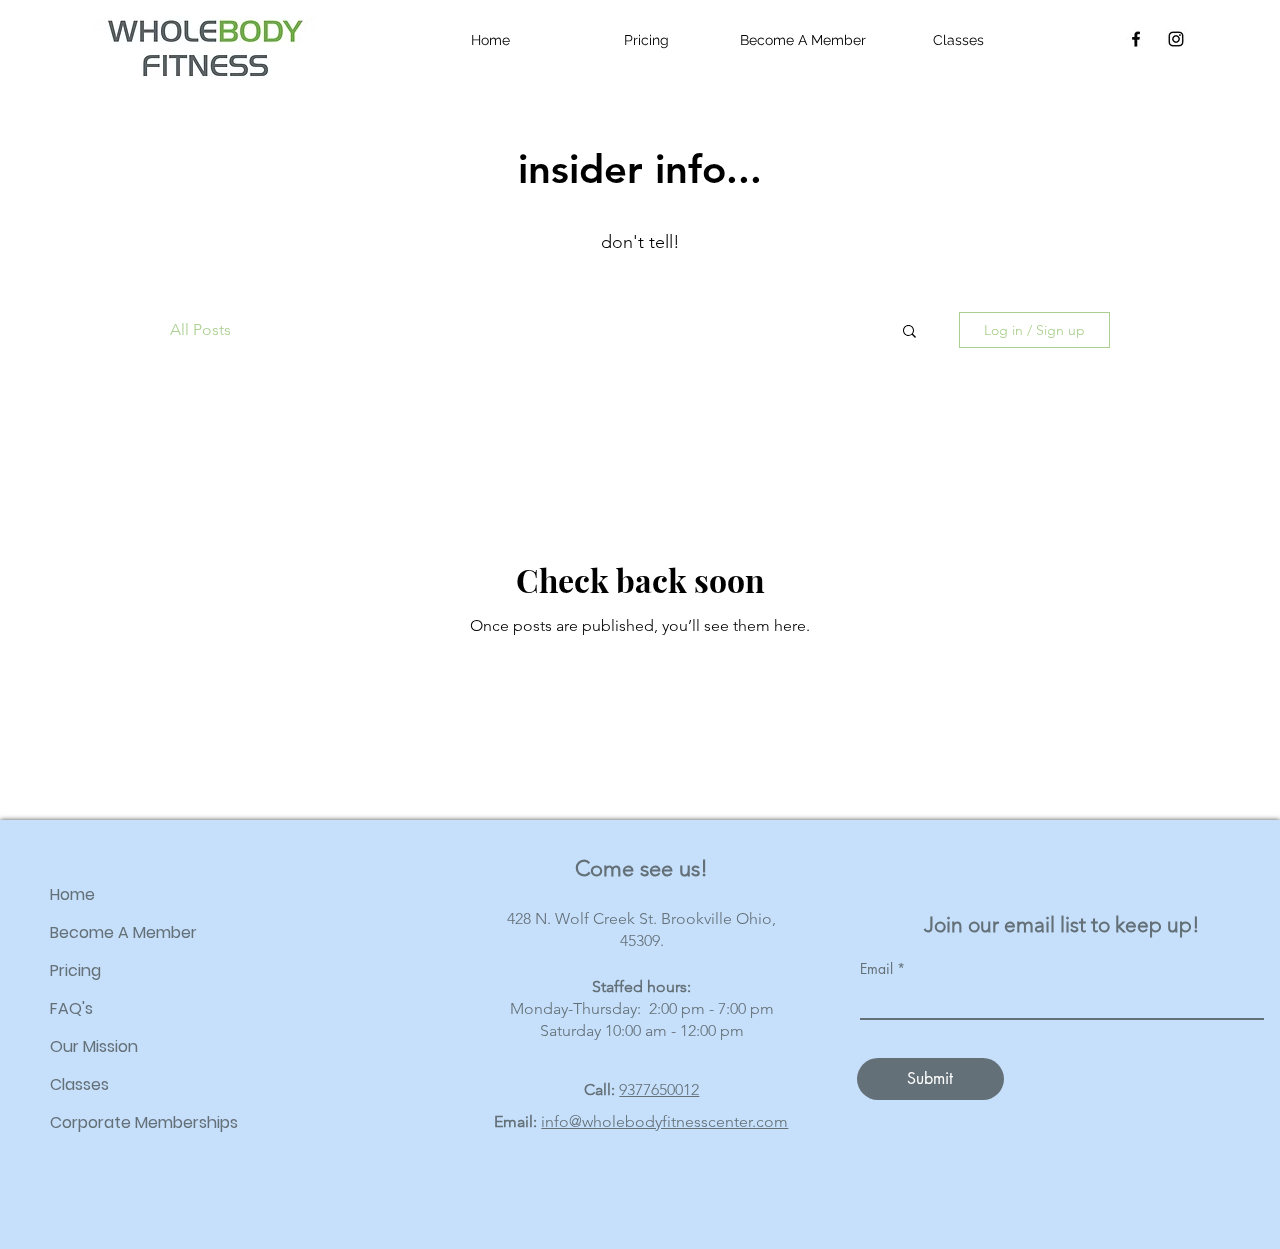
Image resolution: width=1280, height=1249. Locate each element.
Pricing (75, 970)
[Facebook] (1136, 39)
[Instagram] (1176, 39)
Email (876, 969)
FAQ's (71, 1008)
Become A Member (123, 932)
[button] (909, 332)
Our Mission (94, 1046)
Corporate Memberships (144, 1122)
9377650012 (659, 1089)
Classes (79, 1084)
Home (72, 894)
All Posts (200, 329)
